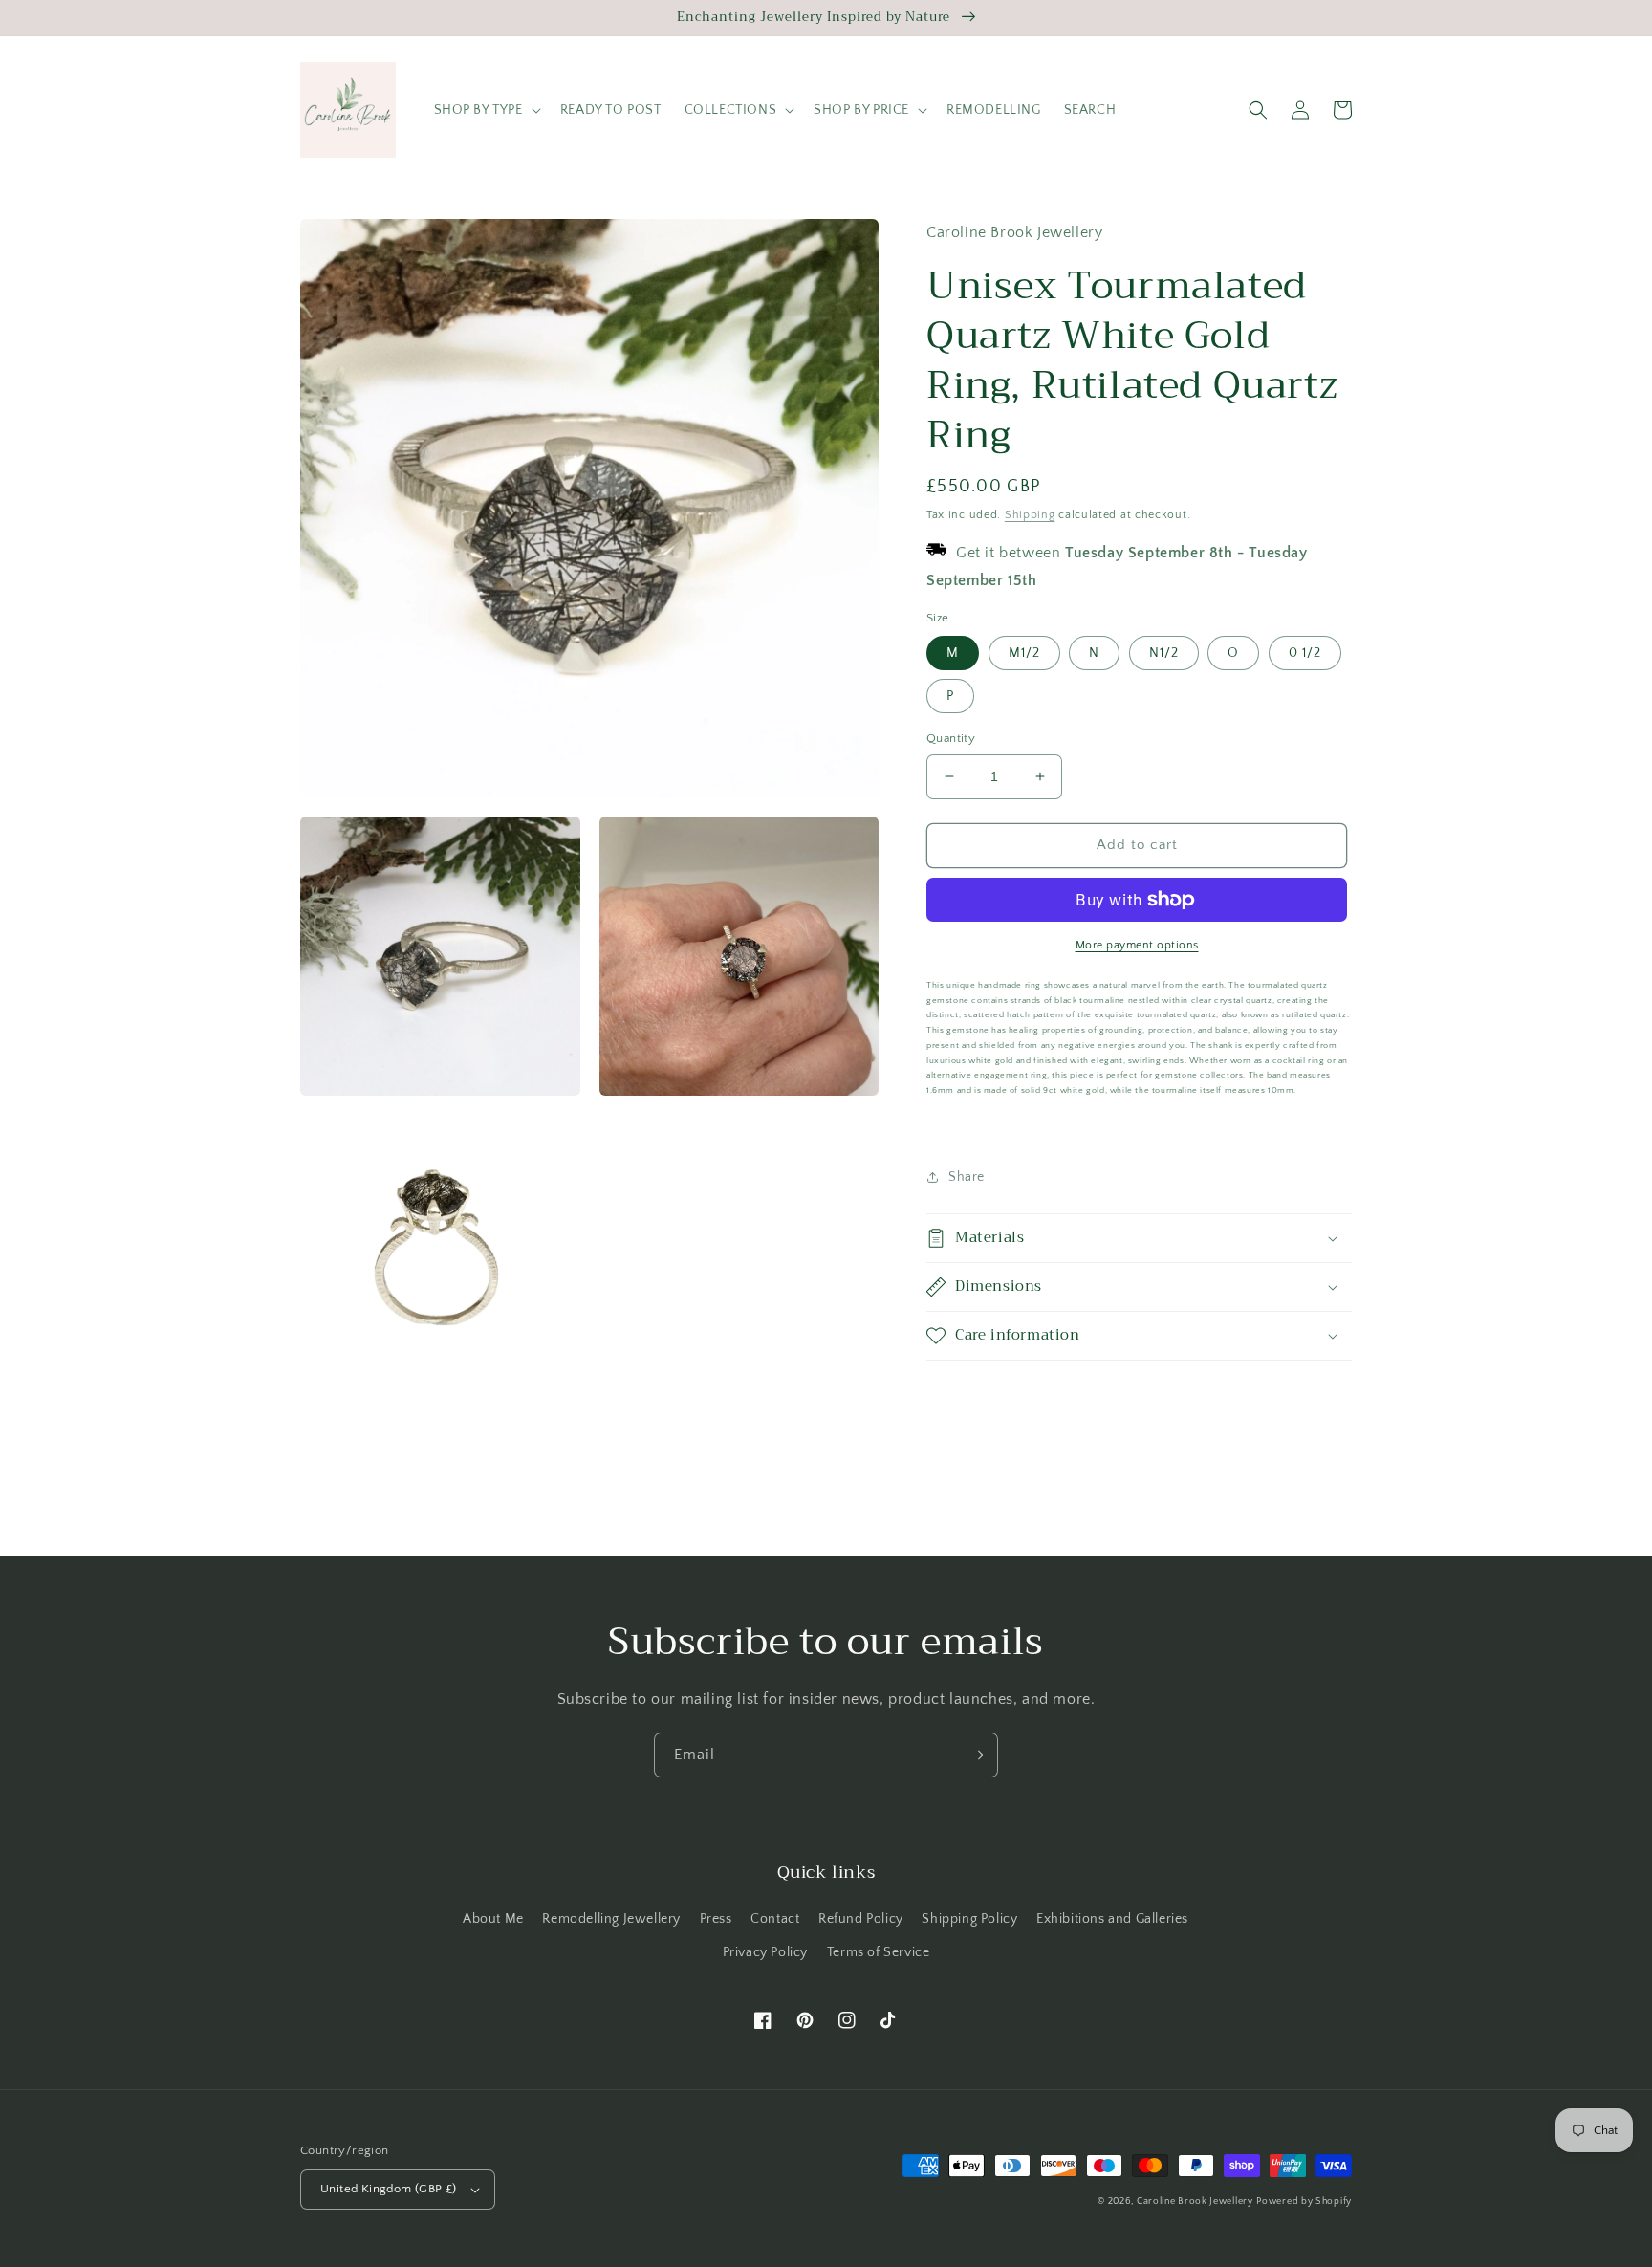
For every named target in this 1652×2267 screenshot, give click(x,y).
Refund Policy (861, 1919)
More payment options (1137, 945)
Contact (775, 1919)
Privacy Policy (765, 1952)
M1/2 (1024, 653)
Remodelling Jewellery (611, 1919)
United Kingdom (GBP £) (389, 2189)
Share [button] (967, 1176)
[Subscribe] (976, 1755)
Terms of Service (879, 1952)
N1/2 (1164, 653)
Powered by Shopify (1304, 2202)
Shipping (1030, 515)
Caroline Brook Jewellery (1195, 2202)
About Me (493, 1919)
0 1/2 (1305, 653)
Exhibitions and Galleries (1112, 1919)
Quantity (951, 738)
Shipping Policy (969, 1919)
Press (716, 1919)
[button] (486, 110)
